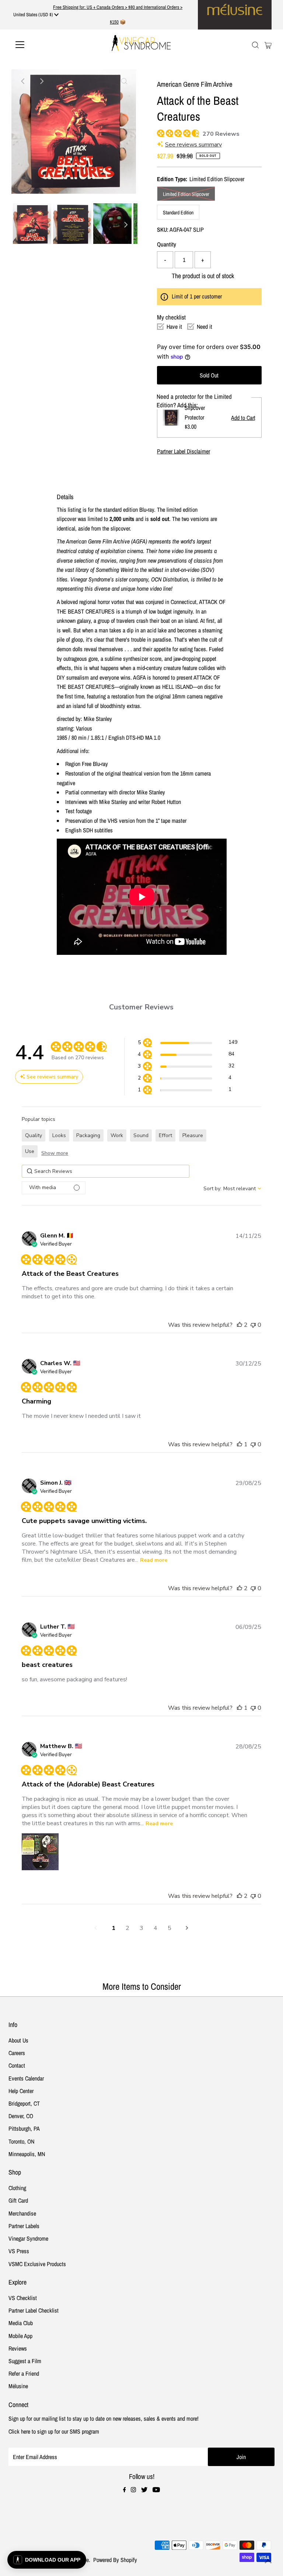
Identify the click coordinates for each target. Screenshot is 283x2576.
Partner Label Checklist (34, 2310)
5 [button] (170, 1928)
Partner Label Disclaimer (184, 451)
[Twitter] (144, 2490)
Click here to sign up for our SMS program (54, 2431)
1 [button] (113, 1928)
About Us (18, 2040)
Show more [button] (55, 1153)
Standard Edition (178, 213)
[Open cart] (268, 45)
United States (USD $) (34, 15)
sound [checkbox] (141, 1135)
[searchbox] (106, 1171)
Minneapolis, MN (27, 2154)
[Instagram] (133, 2490)
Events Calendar (26, 2078)
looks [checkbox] (59, 1135)
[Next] (41, 81)
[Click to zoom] (124, 81)
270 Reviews (221, 134)
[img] (160, 132)
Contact (17, 2065)
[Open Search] (255, 45)
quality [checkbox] (34, 1135)
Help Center (21, 2091)
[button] (187, 1044)
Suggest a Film (25, 2361)
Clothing (17, 2188)
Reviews (18, 2348)
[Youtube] (156, 2490)
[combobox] (232, 1189)
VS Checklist (23, 2298)
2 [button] (127, 1928)
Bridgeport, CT (24, 2103)
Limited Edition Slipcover (186, 194)
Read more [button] (154, 1560)
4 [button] (156, 1928)
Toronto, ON (21, 2141)
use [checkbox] (30, 1151)
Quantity (167, 244)
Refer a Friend (24, 2373)
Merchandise (22, 2213)
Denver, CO (21, 2116)
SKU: (163, 229)
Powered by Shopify (115, 2560)
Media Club (21, 2323)
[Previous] (23, 81)
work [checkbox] (117, 1135)
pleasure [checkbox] (193, 1135)
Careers (17, 2053)
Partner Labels (24, 2226)
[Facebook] (125, 2490)
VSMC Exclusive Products (37, 2264)
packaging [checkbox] (88, 1135)
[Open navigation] (42, 45)
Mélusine (18, 2386)
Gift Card (18, 2200)
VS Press (19, 2251)
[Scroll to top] (268, 2561)
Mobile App (20, 2336)
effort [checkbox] (165, 1135)
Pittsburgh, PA (24, 2128)
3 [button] (141, 1928)
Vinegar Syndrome (28, 2238)
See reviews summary (193, 145)
